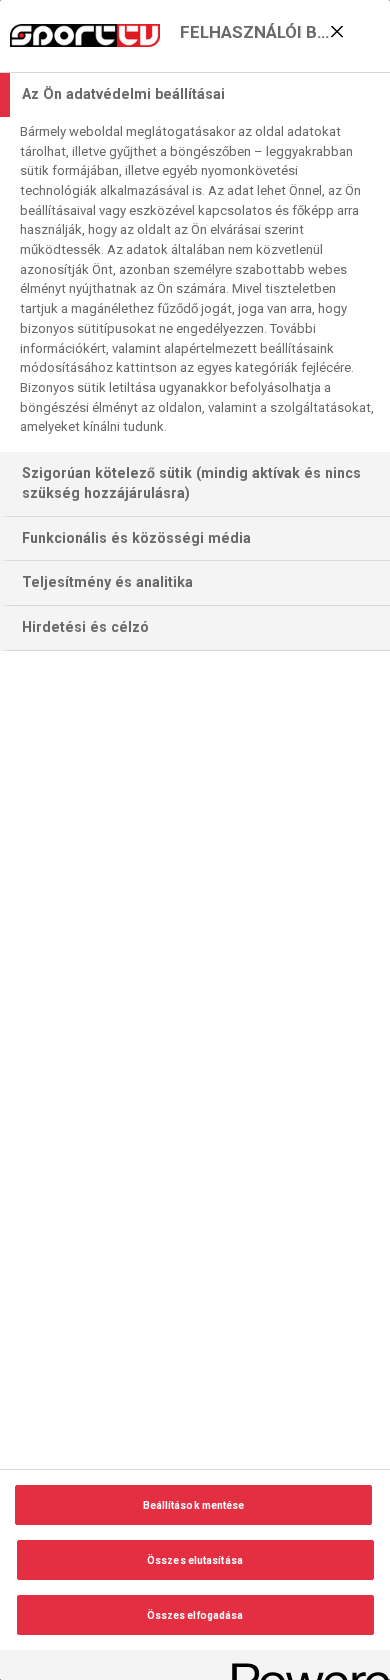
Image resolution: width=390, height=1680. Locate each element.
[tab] (195, 95)
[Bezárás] (337, 31)
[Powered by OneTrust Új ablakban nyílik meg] (304, 1667)
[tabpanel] (197, 284)
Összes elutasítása (195, 1560)
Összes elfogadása (195, 1615)
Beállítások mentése (194, 1505)
